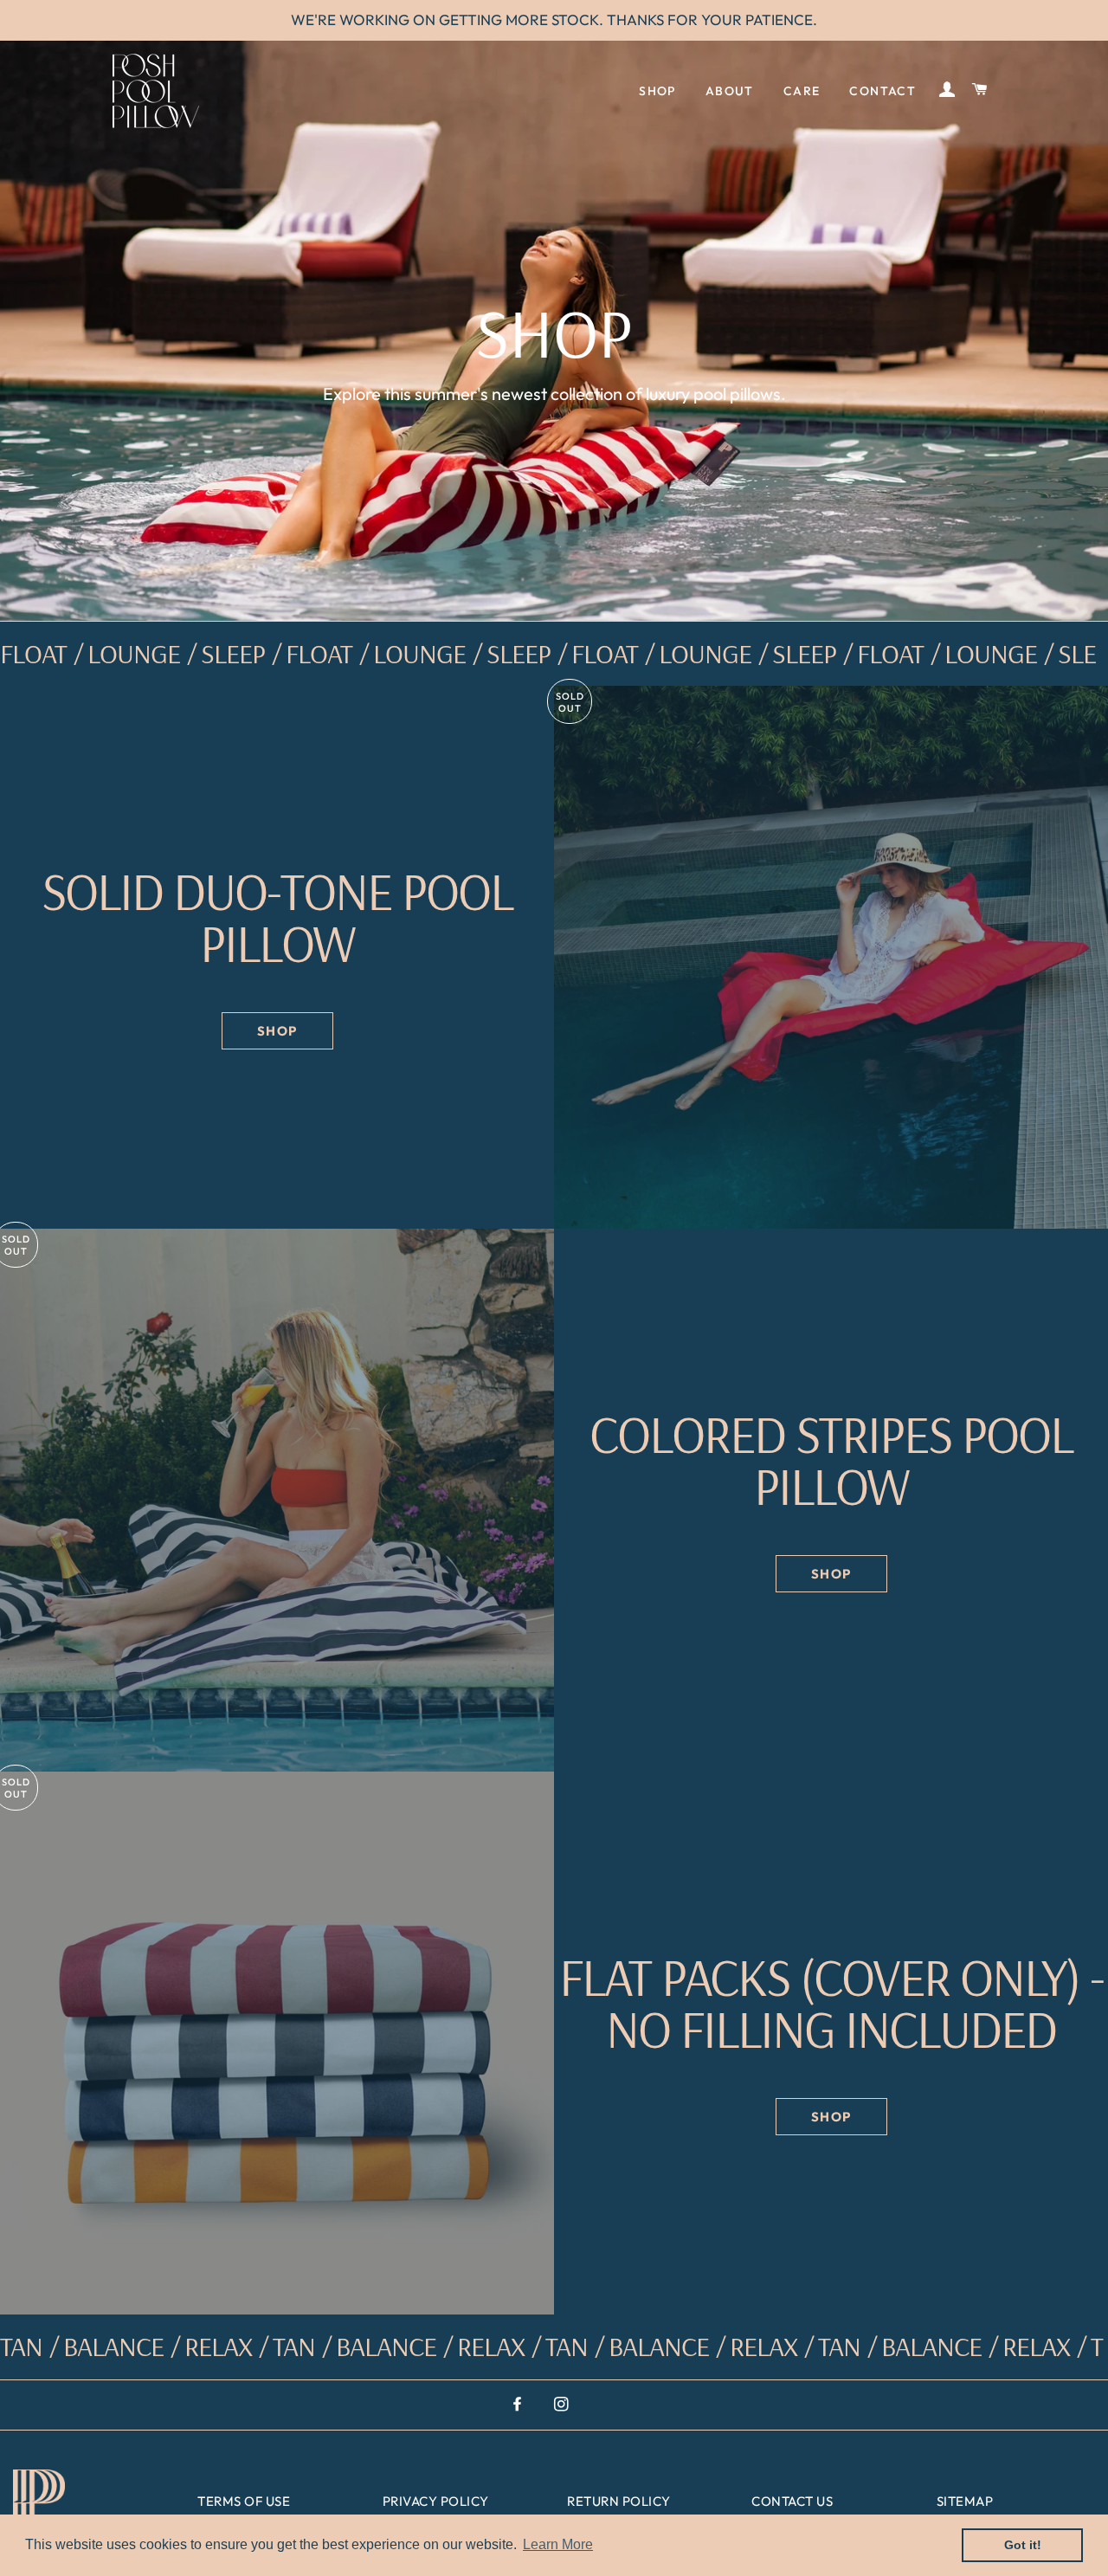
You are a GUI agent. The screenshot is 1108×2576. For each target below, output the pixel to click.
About (730, 91)
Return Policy (619, 2501)
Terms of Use (244, 2501)
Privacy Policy (436, 2501)
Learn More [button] (558, 2544)
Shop (657, 91)
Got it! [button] (1023, 2545)
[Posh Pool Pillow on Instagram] (563, 2404)
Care (802, 91)
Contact (883, 91)
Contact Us (792, 2501)
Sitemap (965, 2501)
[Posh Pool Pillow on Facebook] (519, 2404)
